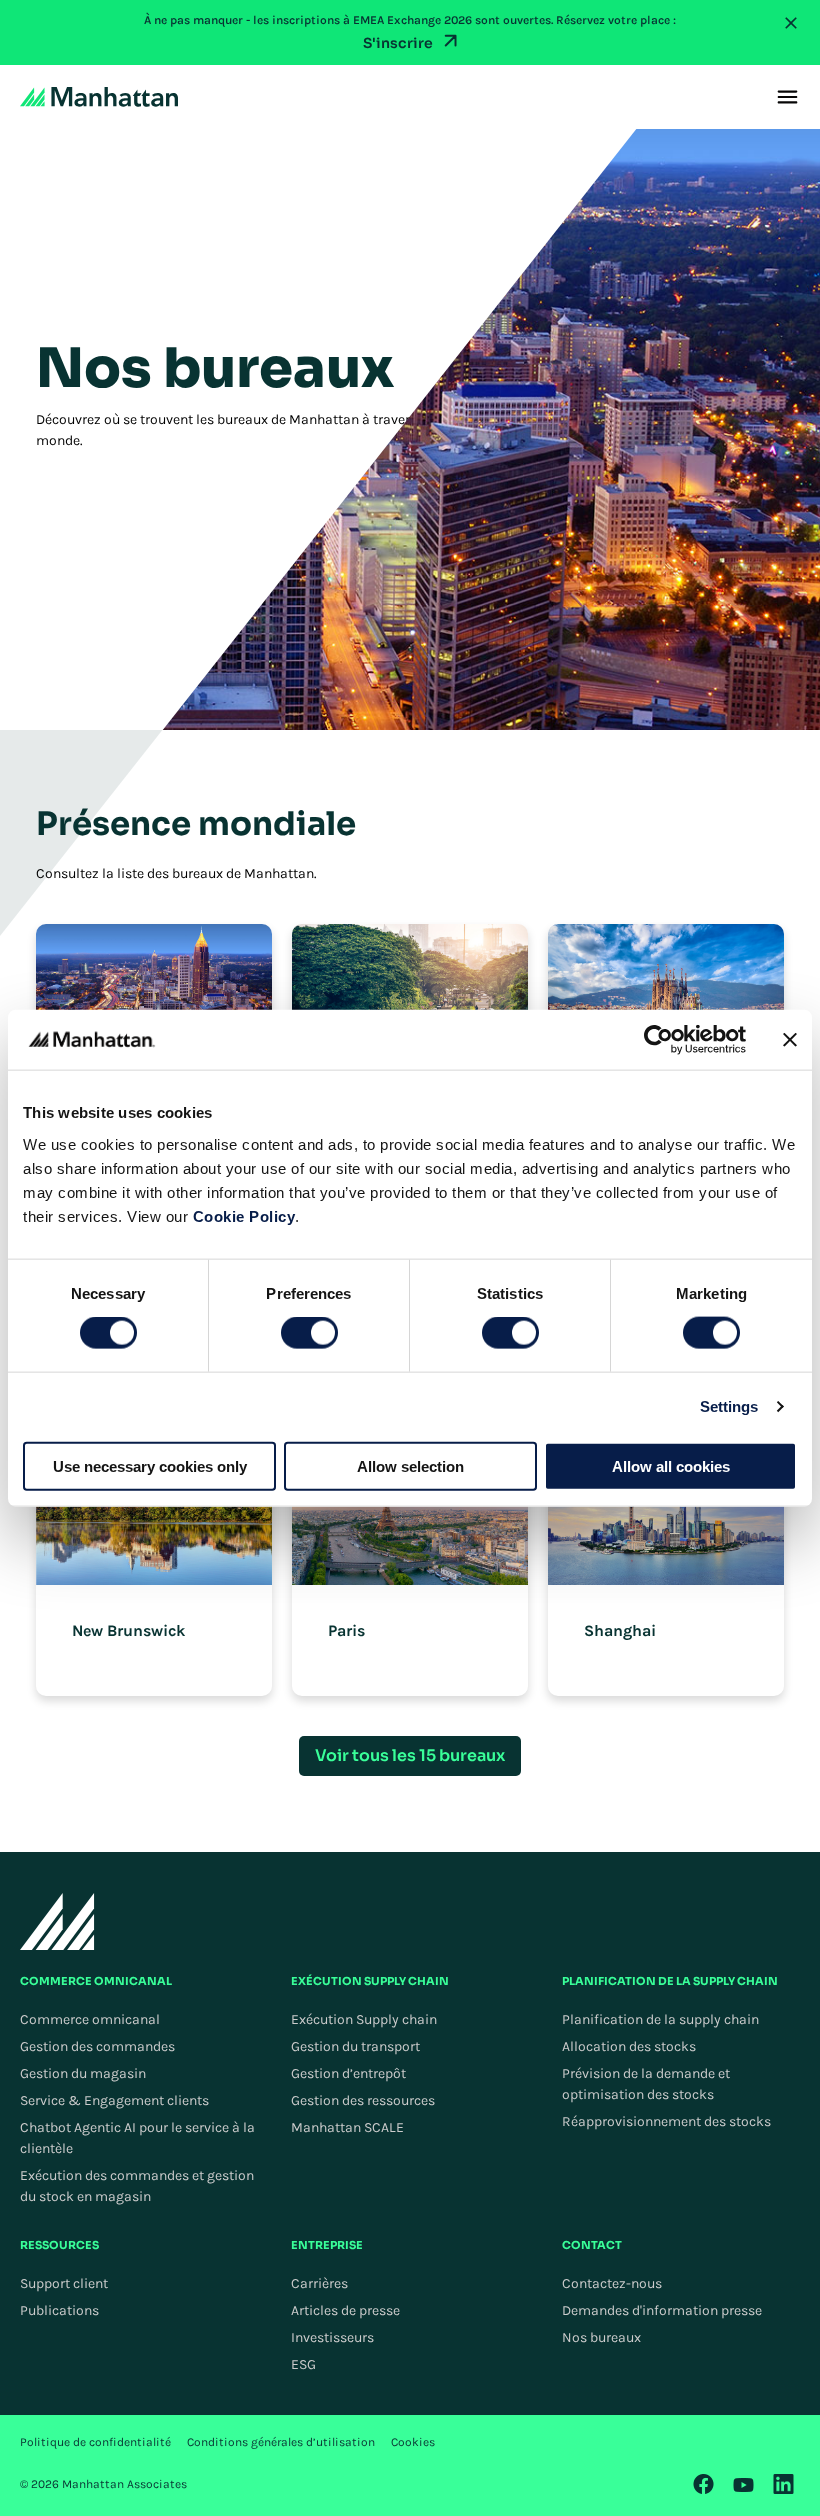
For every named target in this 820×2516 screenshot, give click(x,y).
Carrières (319, 2283)
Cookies (413, 2442)
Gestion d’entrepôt (348, 2073)
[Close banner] (790, 1040)
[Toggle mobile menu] (787, 97)
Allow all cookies (671, 1465)
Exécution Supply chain (364, 2019)
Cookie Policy (244, 1215)
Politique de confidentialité (95, 2442)
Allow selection (410, 1465)
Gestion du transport (355, 2046)
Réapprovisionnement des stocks (666, 2121)
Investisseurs (332, 2337)
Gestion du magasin (83, 2073)
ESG (303, 2364)
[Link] (704, 2484)
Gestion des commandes (97, 2046)
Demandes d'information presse (662, 2310)
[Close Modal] (791, 22)
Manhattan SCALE (347, 2127)
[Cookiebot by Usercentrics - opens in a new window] (658, 1040)
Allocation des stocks (629, 2046)
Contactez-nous (612, 2283)
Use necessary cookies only (150, 1465)
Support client (64, 2283)
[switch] (309, 1333)
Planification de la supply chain (660, 2019)
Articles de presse (345, 2310)
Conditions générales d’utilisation (281, 2442)
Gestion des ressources (363, 2100)
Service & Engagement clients (114, 2100)
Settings (729, 1406)
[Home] (99, 97)
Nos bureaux (601, 2337)
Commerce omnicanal (90, 2019)
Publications (59, 2310)
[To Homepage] (57, 1921)
